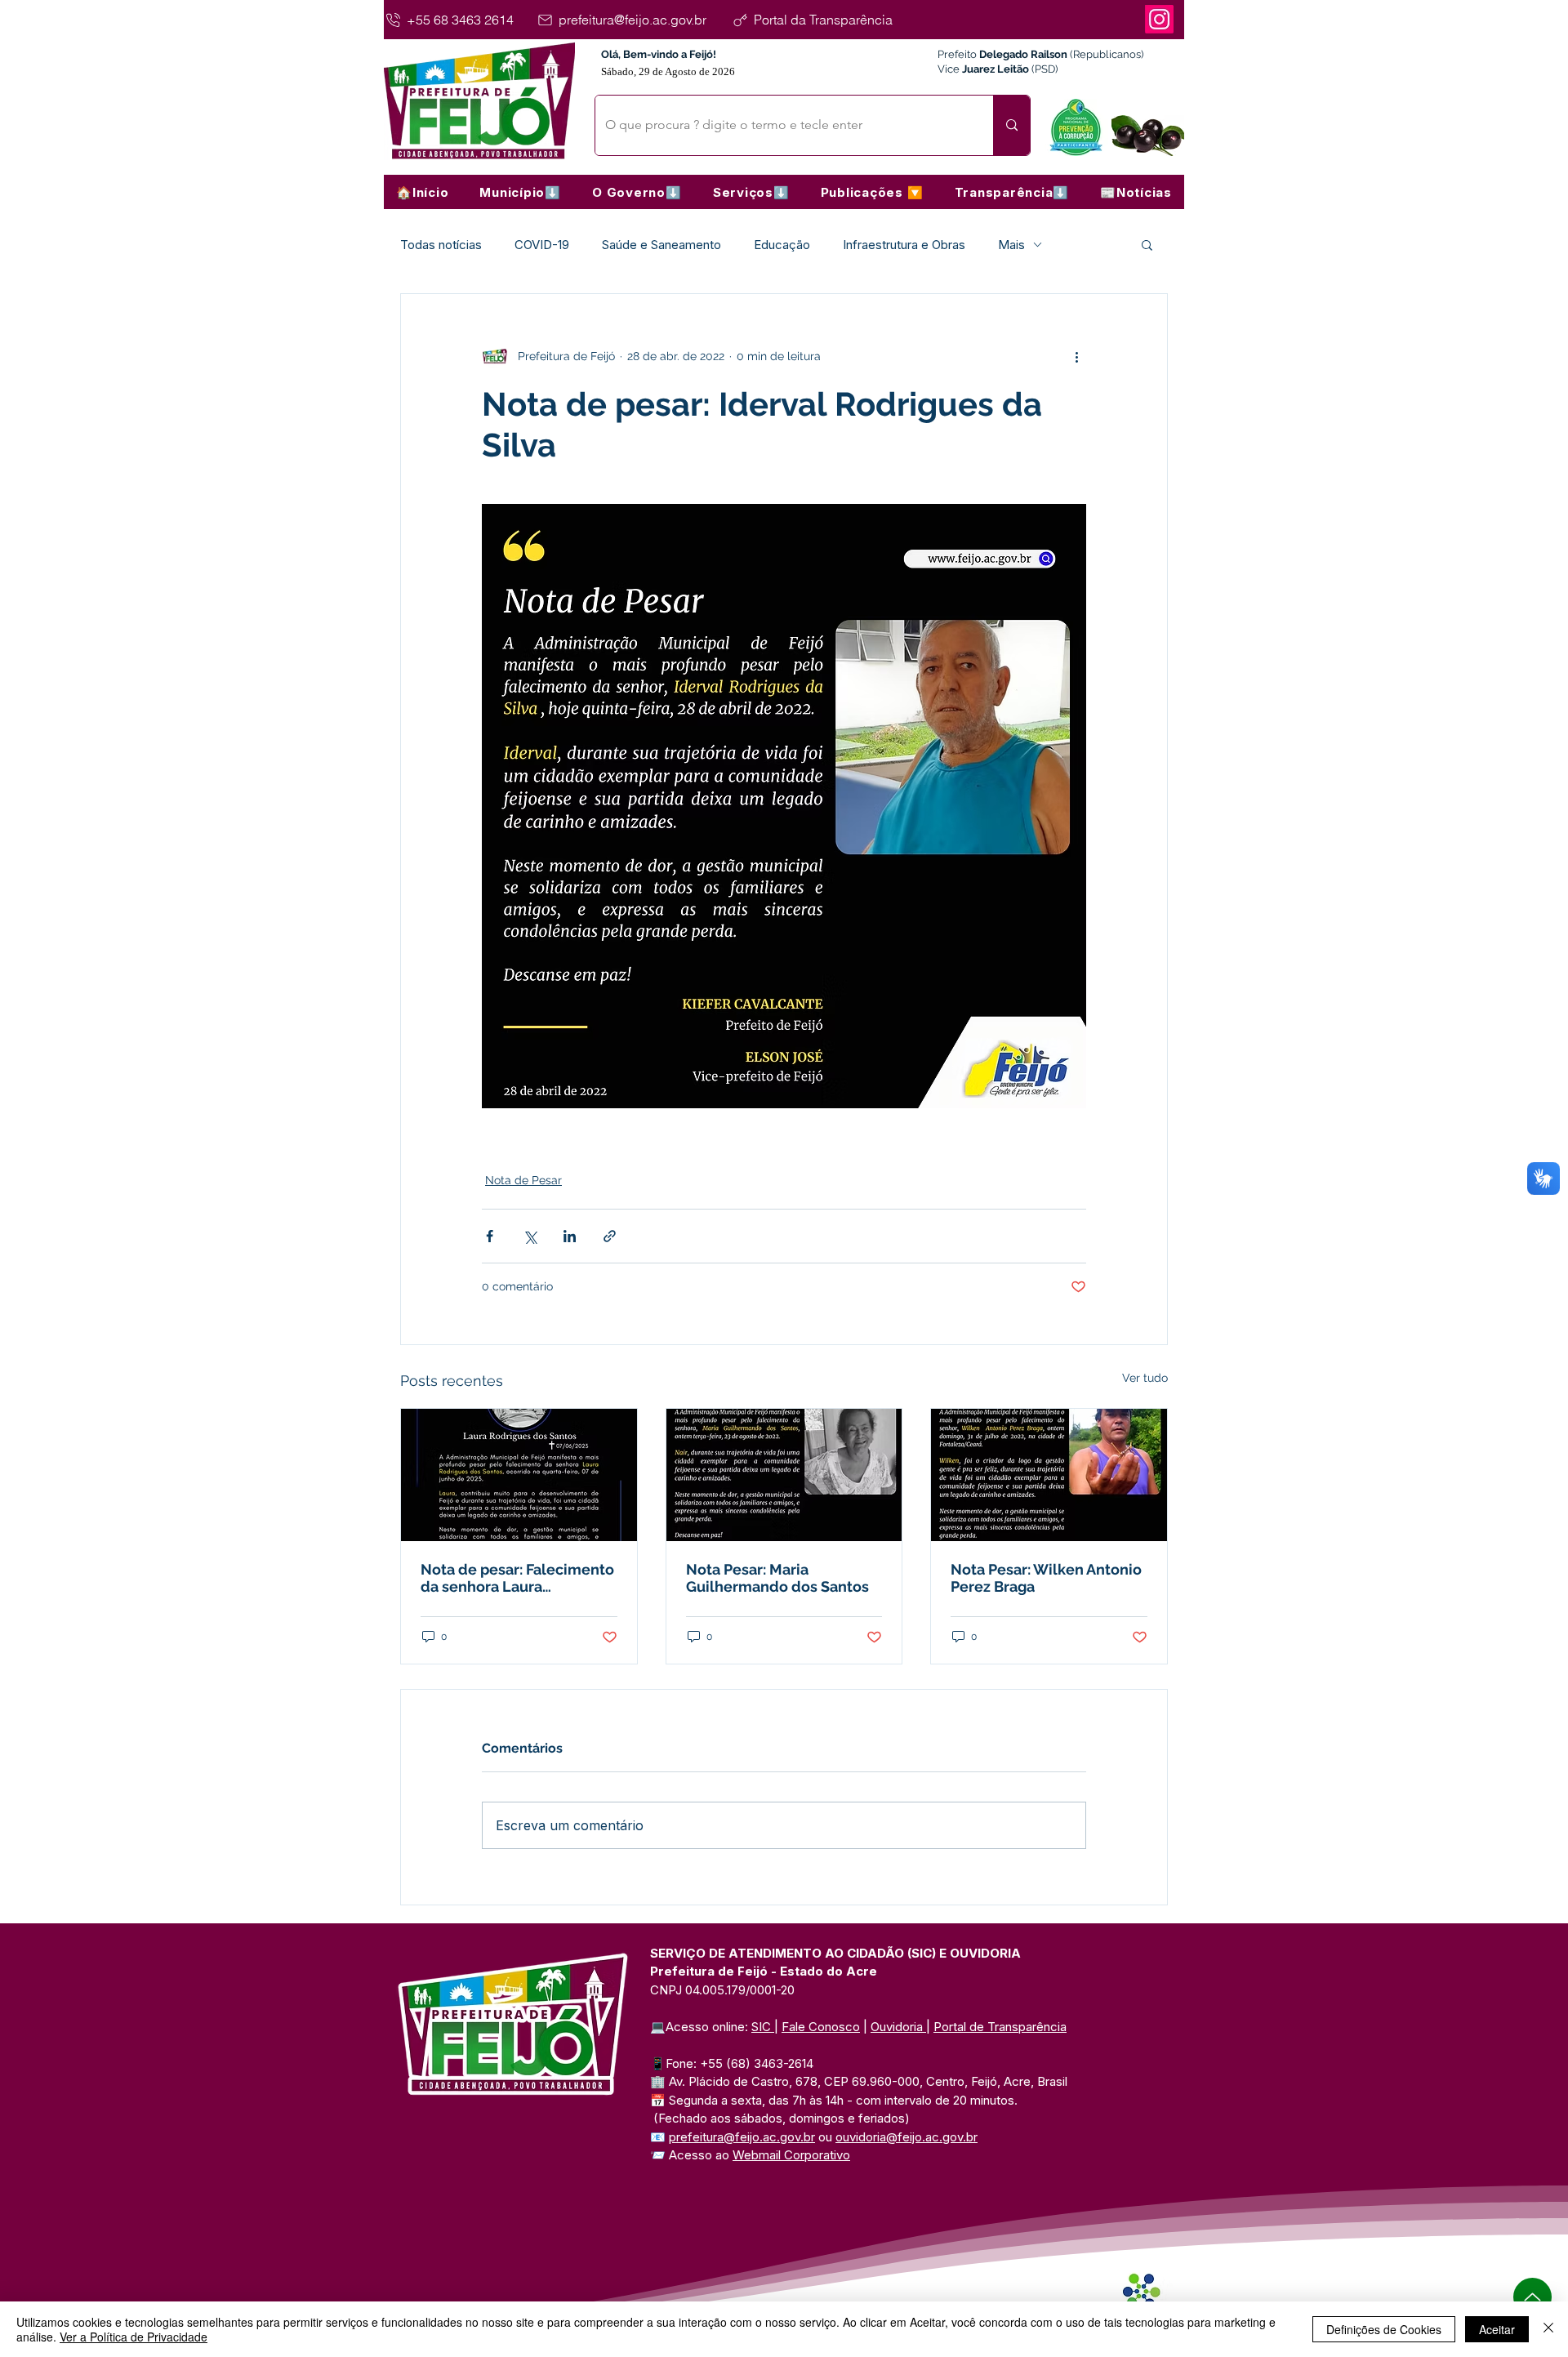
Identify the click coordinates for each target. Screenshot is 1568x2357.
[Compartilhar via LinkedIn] (570, 1236)
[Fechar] (1548, 2329)
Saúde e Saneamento (661, 245)
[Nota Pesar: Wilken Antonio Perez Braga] (1049, 1475)
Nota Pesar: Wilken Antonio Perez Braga (1046, 1578)
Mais (1011, 245)
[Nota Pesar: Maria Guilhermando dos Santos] (784, 1475)
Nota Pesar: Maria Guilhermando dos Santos (777, 1578)
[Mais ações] (1076, 356)
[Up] (1532, 2297)
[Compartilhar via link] (610, 1236)
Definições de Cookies (1384, 2329)
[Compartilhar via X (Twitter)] (530, 1236)
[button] (520, 192)
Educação (782, 245)
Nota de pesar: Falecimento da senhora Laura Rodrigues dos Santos (517, 1578)
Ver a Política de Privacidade (134, 2337)
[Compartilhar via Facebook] (490, 1236)
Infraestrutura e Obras (904, 245)
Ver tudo (1145, 1378)
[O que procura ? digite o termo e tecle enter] (1011, 125)
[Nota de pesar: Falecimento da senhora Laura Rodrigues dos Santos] (519, 1475)
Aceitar (1497, 2329)
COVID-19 (542, 245)
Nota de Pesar (523, 1180)
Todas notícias (441, 245)
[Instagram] (1159, 19)
